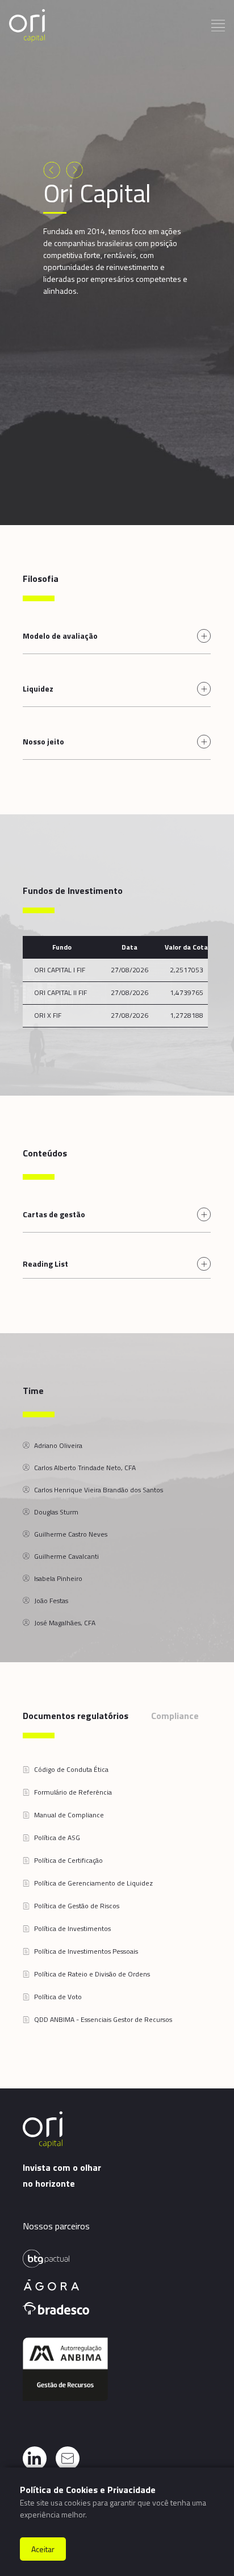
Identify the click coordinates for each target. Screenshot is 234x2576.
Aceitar (43, 2549)
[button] (66, 1770)
